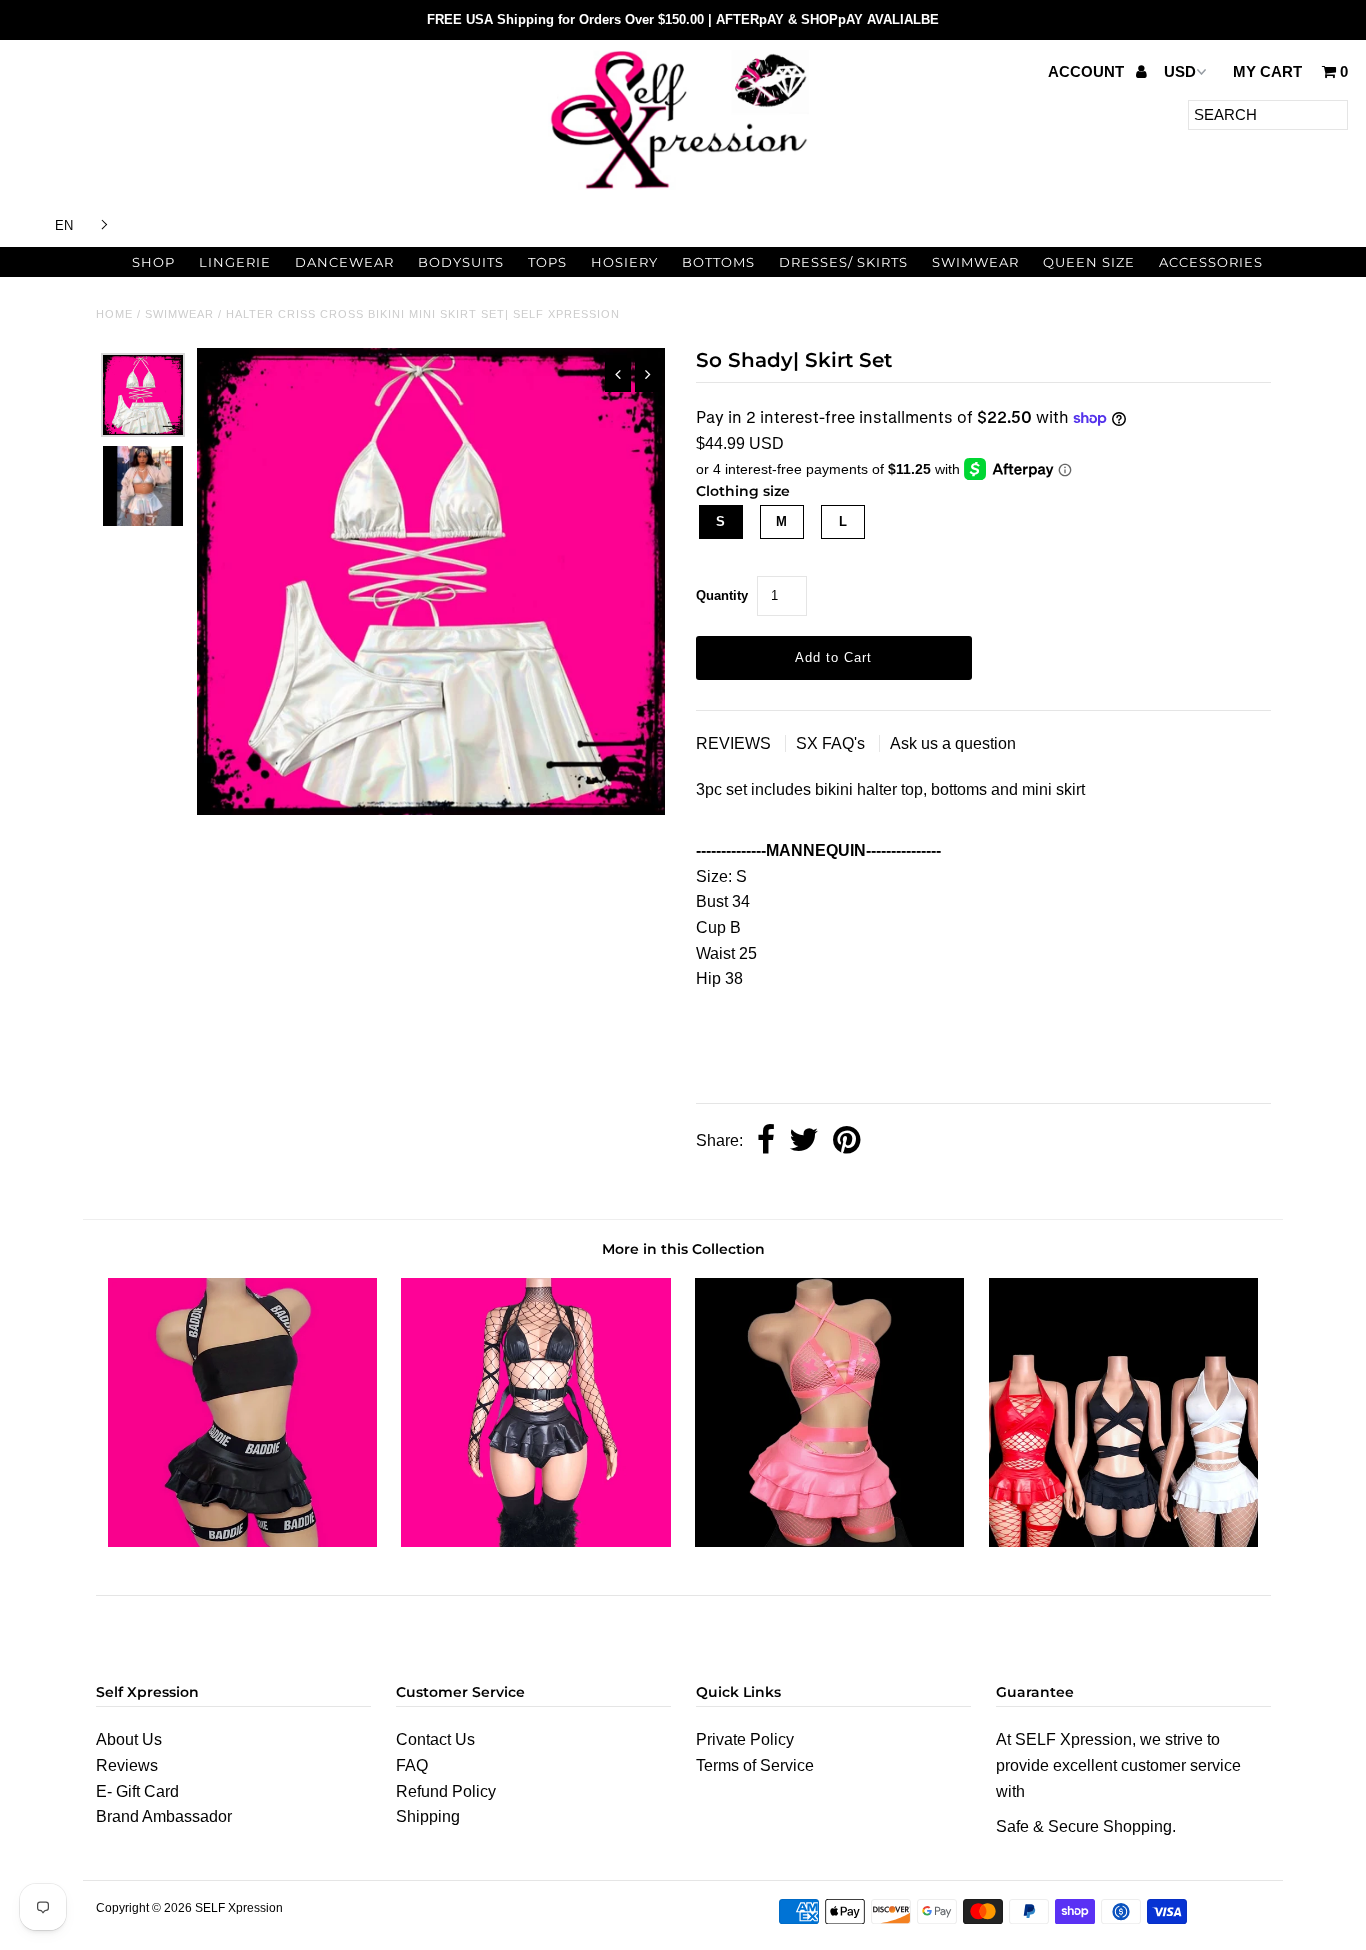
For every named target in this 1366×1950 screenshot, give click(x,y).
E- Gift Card (137, 1791)
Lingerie (235, 262)
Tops (547, 262)
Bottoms (718, 262)
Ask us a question (953, 743)
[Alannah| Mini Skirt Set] (242, 1541)
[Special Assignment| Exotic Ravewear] (1123, 1541)
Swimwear (975, 262)
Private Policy (745, 1739)
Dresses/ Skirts (843, 262)
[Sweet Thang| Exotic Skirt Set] (535, 1541)
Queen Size (1089, 262)
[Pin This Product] (846, 1141)
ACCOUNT (1088, 71)
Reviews (127, 1765)
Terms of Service (755, 1765)
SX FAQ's (832, 743)
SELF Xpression (239, 1908)
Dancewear (344, 262)
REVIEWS (735, 743)
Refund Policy (446, 1791)
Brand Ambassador (164, 1816)
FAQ (412, 1765)
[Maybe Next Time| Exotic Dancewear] (829, 1541)
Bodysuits (461, 262)
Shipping (428, 1816)
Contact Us (435, 1739)
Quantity (722, 595)
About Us (129, 1739)
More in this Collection (683, 1249)
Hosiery (624, 262)
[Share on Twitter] (804, 1141)
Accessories (1211, 262)
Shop (153, 262)
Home (114, 314)
